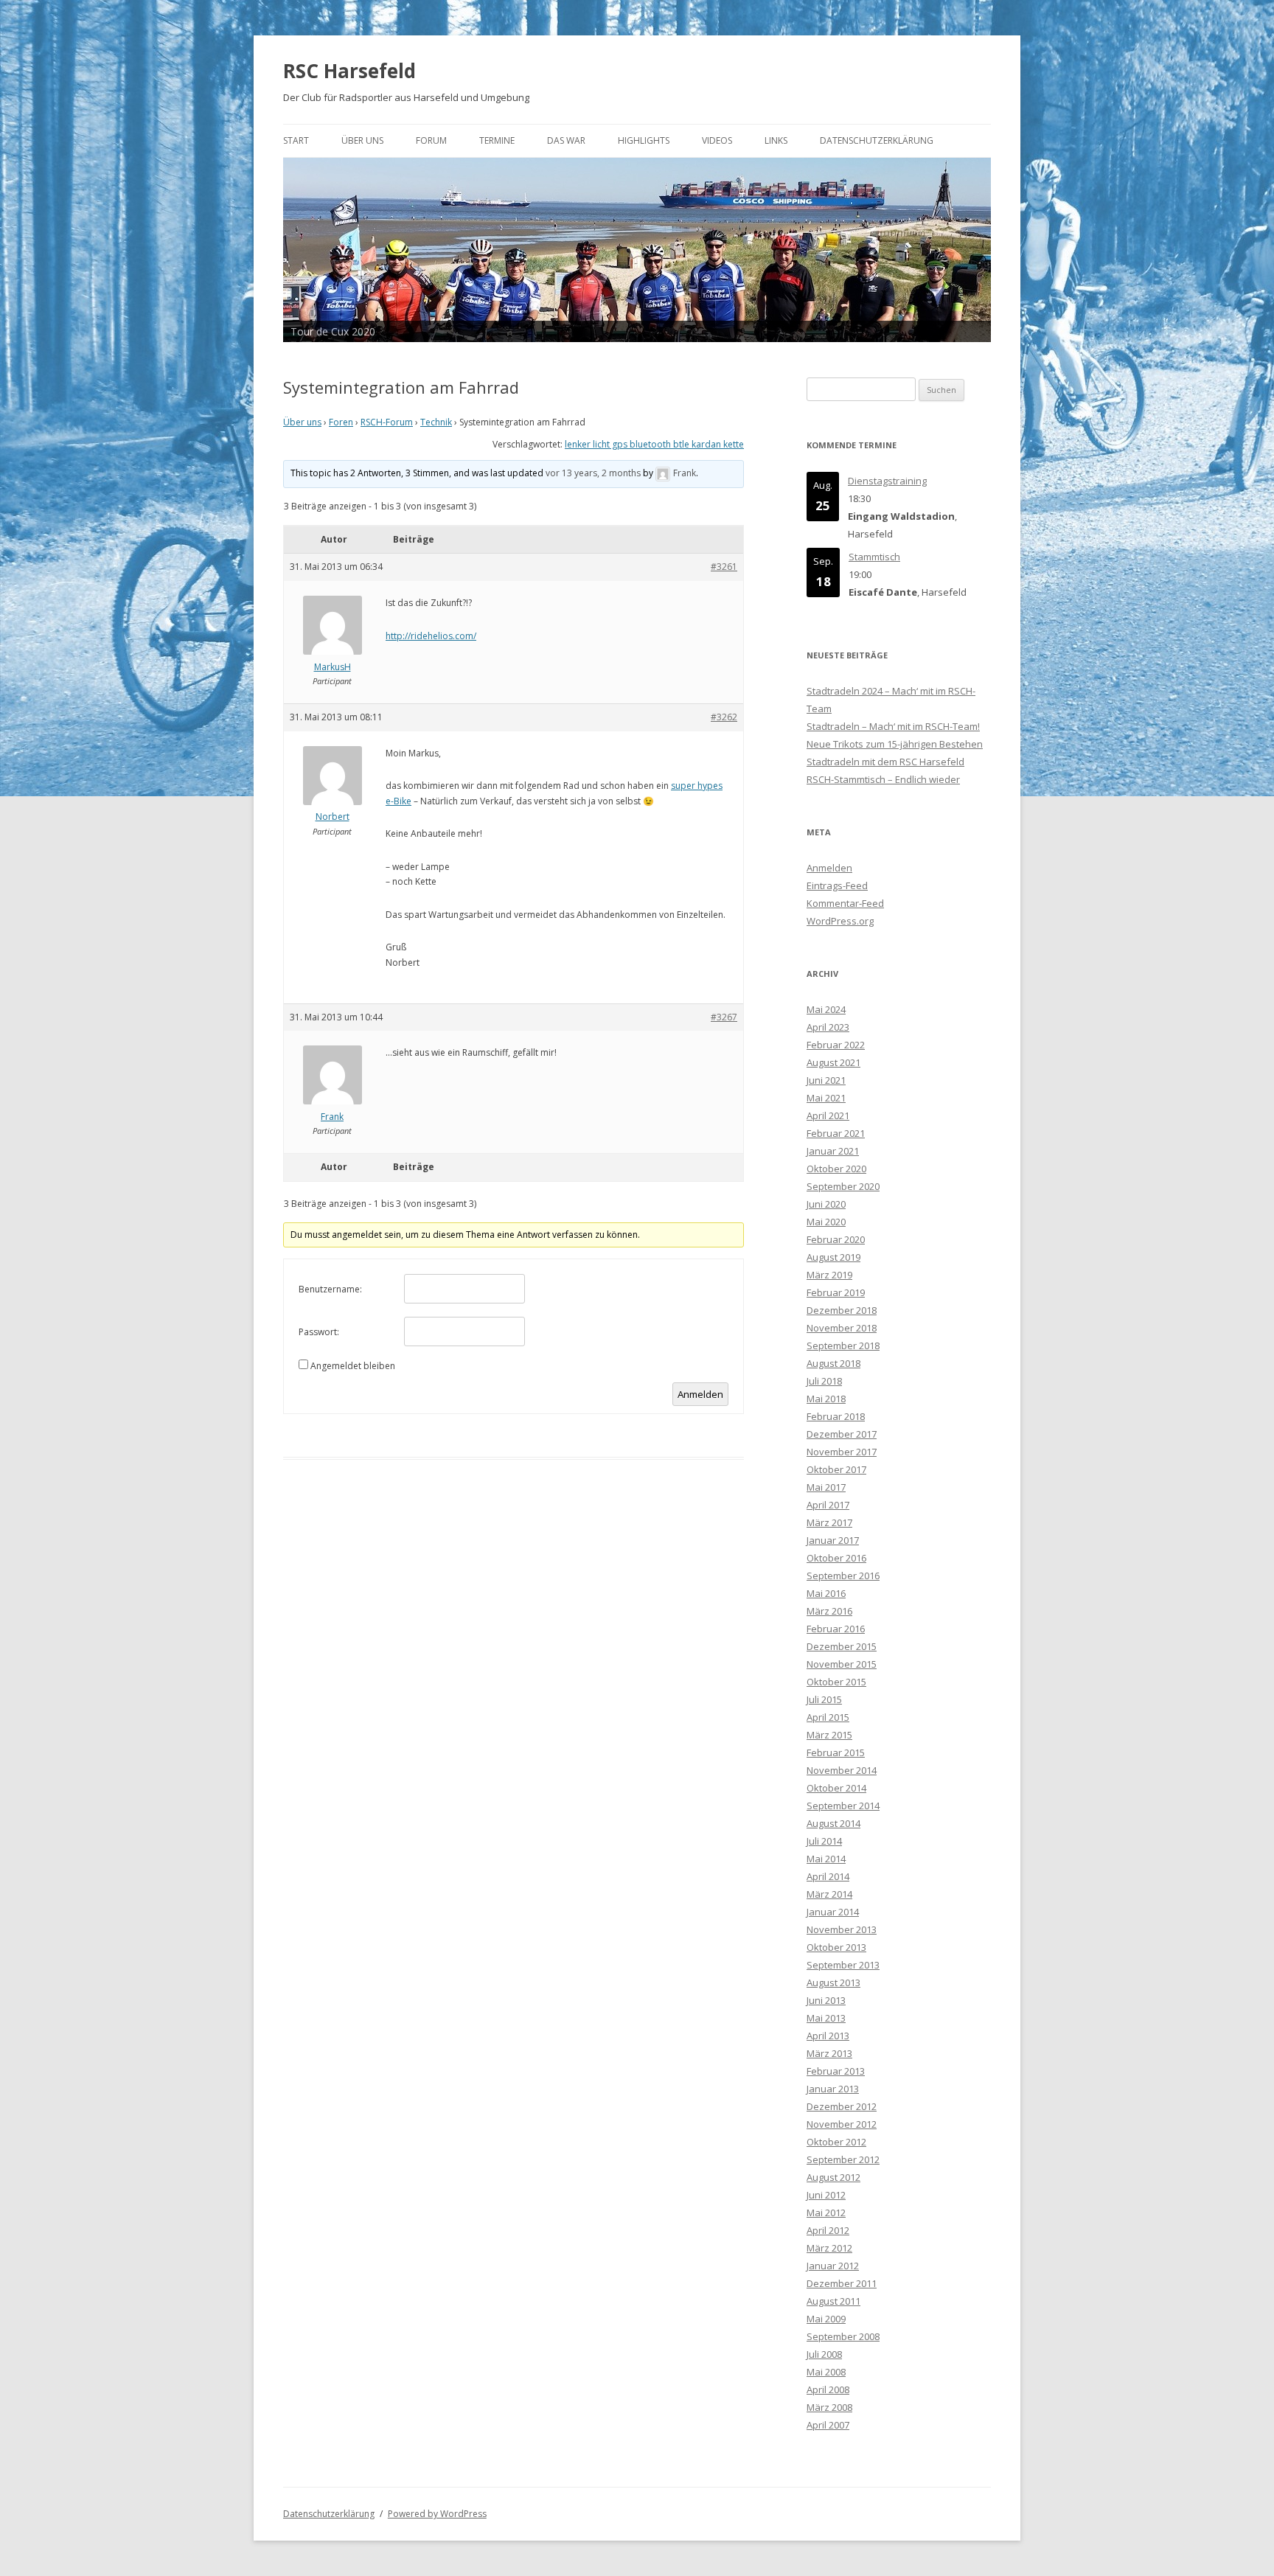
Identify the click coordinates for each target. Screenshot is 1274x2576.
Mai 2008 (826, 2372)
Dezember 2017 (842, 1434)
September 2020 (843, 1186)
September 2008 (843, 2336)
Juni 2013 (826, 2000)
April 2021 (828, 1115)
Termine (497, 140)
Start (296, 140)
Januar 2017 (833, 1540)
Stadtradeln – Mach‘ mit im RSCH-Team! (893, 726)
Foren (341, 422)
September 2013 (843, 1965)
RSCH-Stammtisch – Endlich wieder (883, 779)
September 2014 (843, 1806)
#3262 (724, 717)
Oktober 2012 (836, 2142)
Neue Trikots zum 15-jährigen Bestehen (895, 744)
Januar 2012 (833, 2266)
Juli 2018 (824, 1381)
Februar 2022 (836, 1045)
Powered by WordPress (437, 2514)
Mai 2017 (826, 1487)
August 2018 (833, 1363)
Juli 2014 (824, 1841)
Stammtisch (874, 557)
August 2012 (833, 2177)
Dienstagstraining (887, 481)
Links (776, 140)
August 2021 (833, 1062)
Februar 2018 (836, 1416)
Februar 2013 (836, 2071)
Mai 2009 (826, 2319)
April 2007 (828, 2425)
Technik (436, 422)
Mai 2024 (826, 1009)
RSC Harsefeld (349, 71)
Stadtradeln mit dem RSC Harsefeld (885, 762)
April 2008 (828, 2389)
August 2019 (833, 1257)
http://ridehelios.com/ (431, 636)
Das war (566, 140)
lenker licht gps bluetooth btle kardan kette (654, 444)
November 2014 (842, 1770)
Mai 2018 (826, 1399)
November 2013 (842, 1929)
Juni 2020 (826, 1204)
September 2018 (843, 1346)
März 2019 (829, 1275)
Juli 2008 (824, 2354)
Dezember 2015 (842, 1646)
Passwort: (319, 1332)
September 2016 (843, 1576)
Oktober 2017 (836, 1469)
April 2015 (828, 1717)
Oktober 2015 (836, 1682)
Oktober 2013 (836, 1947)
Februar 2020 (836, 1239)
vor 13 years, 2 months (593, 473)
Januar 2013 (833, 2089)
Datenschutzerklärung (877, 140)
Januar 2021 (833, 1151)
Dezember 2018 (842, 1310)
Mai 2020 (826, 1222)
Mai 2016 (826, 1593)
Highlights (644, 140)
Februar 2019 (836, 1292)
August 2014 (833, 1823)
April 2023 (828, 1027)
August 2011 (833, 2301)
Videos (717, 140)
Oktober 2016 (836, 1558)
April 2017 (828, 1505)
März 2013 (829, 2053)
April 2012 (828, 2230)
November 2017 (842, 1452)
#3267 (724, 1017)
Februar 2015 (836, 1752)
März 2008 (829, 2407)
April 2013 (828, 2036)
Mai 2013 (826, 2018)
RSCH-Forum (387, 422)
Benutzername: (330, 1289)
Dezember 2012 (842, 2106)
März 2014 (829, 1894)
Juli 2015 (824, 1699)
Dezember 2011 (842, 2283)
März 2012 (829, 2248)
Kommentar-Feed (845, 903)
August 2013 (833, 1983)
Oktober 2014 (836, 1788)
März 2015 (829, 1735)
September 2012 (843, 2159)
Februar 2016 (836, 1629)
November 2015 (842, 1664)
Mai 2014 (826, 1859)
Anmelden (700, 1394)
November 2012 (842, 2124)
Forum (431, 140)
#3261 (724, 567)
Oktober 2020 (836, 1169)
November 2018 (842, 1328)
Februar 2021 (836, 1133)
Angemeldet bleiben (353, 1366)
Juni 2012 (826, 2195)
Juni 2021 (826, 1080)
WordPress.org (840, 921)
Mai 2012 (826, 2213)
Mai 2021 (826, 1098)
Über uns (362, 140)
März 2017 (829, 1522)
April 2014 (828, 1876)
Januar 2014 (833, 1912)
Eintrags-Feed (837, 885)
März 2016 (829, 1611)
